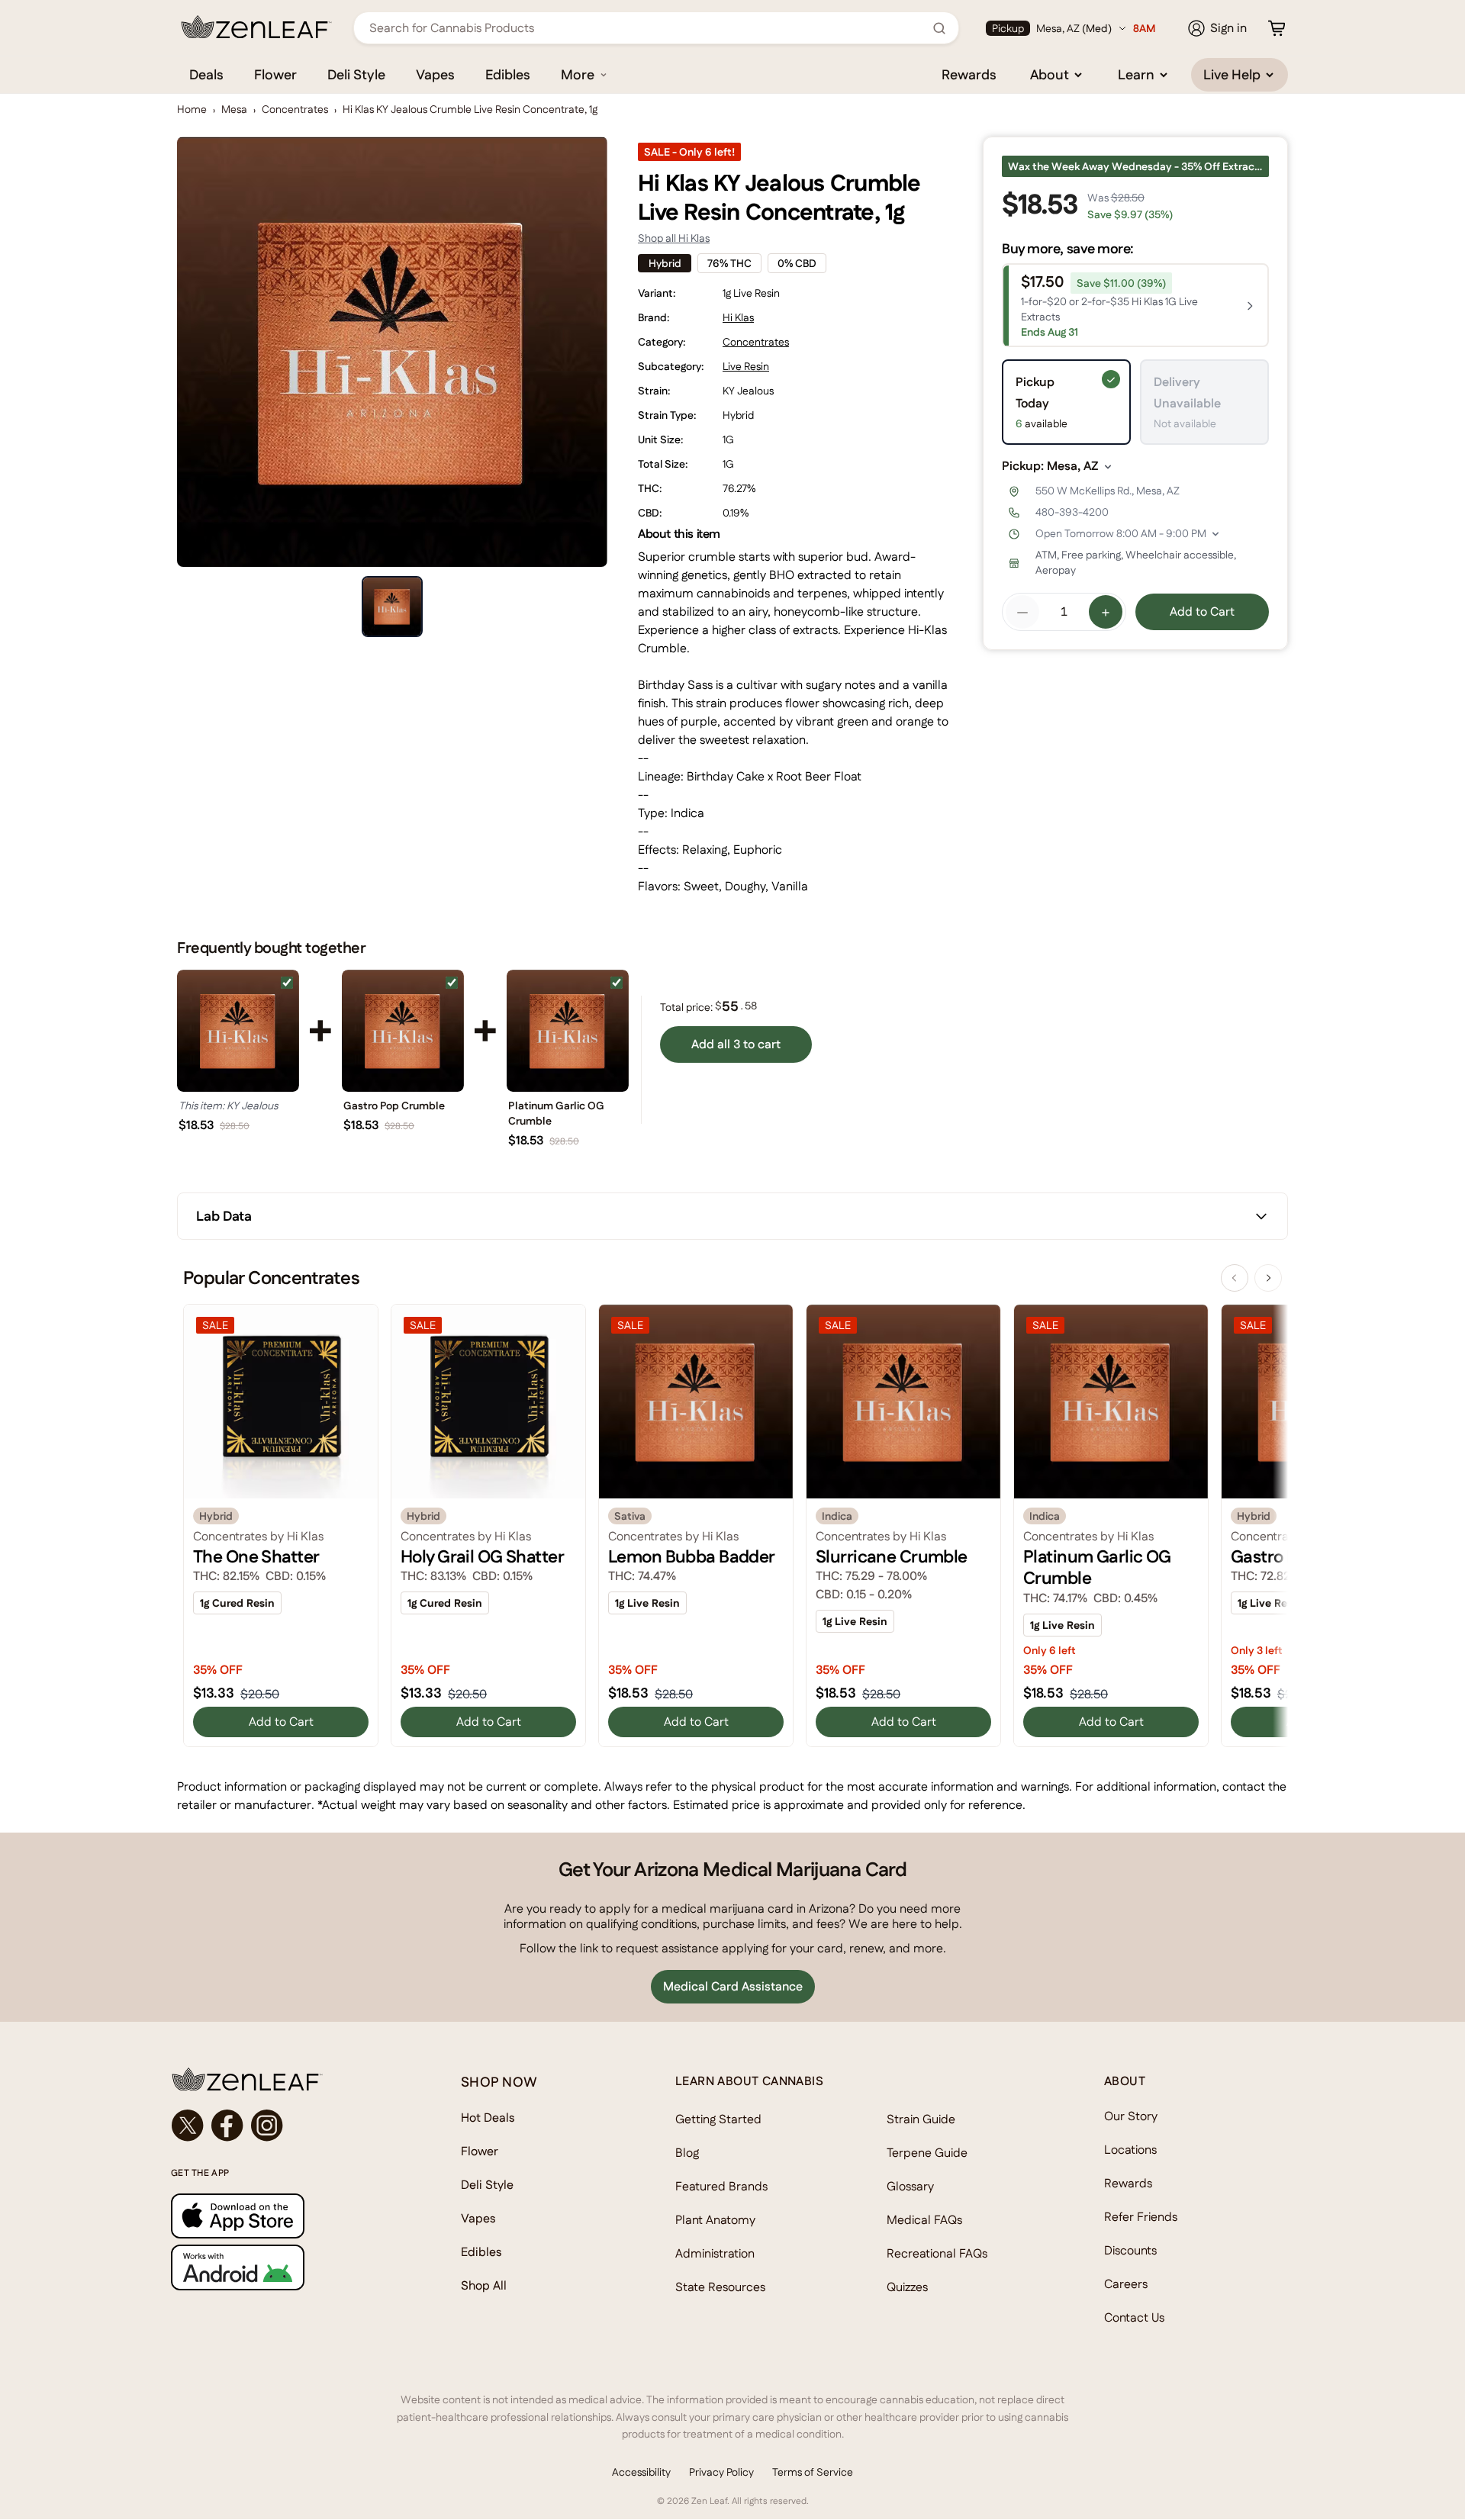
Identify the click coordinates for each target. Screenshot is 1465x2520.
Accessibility (641, 2472)
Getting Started (718, 2119)
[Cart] (1277, 28)
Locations (1130, 2150)
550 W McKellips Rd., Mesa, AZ (1108, 491)
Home (192, 109)
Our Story (1131, 2116)
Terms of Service (813, 2472)
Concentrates (295, 109)
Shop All (484, 2285)
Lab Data (224, 1216)
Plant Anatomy (715, 2220)
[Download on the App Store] (285, 2216)
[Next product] (1268, 1278)
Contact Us (1134, 2317)
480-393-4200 (1072, 513)
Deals (206, 74)
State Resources (720, 2287)
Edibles (508, 74)
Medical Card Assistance (733, 1986)
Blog (687, 2153)
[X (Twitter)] (188, 2126)
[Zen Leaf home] (256, 27)
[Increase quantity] (1106, 613)
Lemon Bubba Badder (692, 1556)
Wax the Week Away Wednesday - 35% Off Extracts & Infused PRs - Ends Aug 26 (1138, 166)
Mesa (234, 109)
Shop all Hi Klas (674, 238)
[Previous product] (1235, 1278)
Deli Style (356, 74)
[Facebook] (227, 2126)
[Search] (939, 28)
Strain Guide (921, 2119)
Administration (715, 2253)
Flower (275, 74)
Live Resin (746, 366)
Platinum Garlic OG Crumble (556, 1113)
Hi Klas (738, 317)
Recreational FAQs (937, 2253)
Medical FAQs (924, 2220)
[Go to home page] (285, 2079)
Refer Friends (1141, 2217)
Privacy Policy (721, 2472)
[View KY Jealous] (238, 1031)
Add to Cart (1202, 612)
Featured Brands (721, 2186)
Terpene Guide (927, 2153)
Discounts (1130, 2250)
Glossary (910, 2186)
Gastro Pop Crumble (394, 1106)
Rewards (969, 74)
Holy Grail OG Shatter (482, 1556)
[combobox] (648, 28)
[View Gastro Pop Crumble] (403, 1031)
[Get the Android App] (285, 2267)
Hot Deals (488, 2118)
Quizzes (907, 2287)
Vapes (435, 74)
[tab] (392, 607)
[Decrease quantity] (1022, 613)
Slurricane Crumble (892, 1556)
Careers (1126, 2284)
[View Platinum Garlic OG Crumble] (568, 1031)
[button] (1135, 306)
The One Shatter (256, 1556)
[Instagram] (267, 2126)
